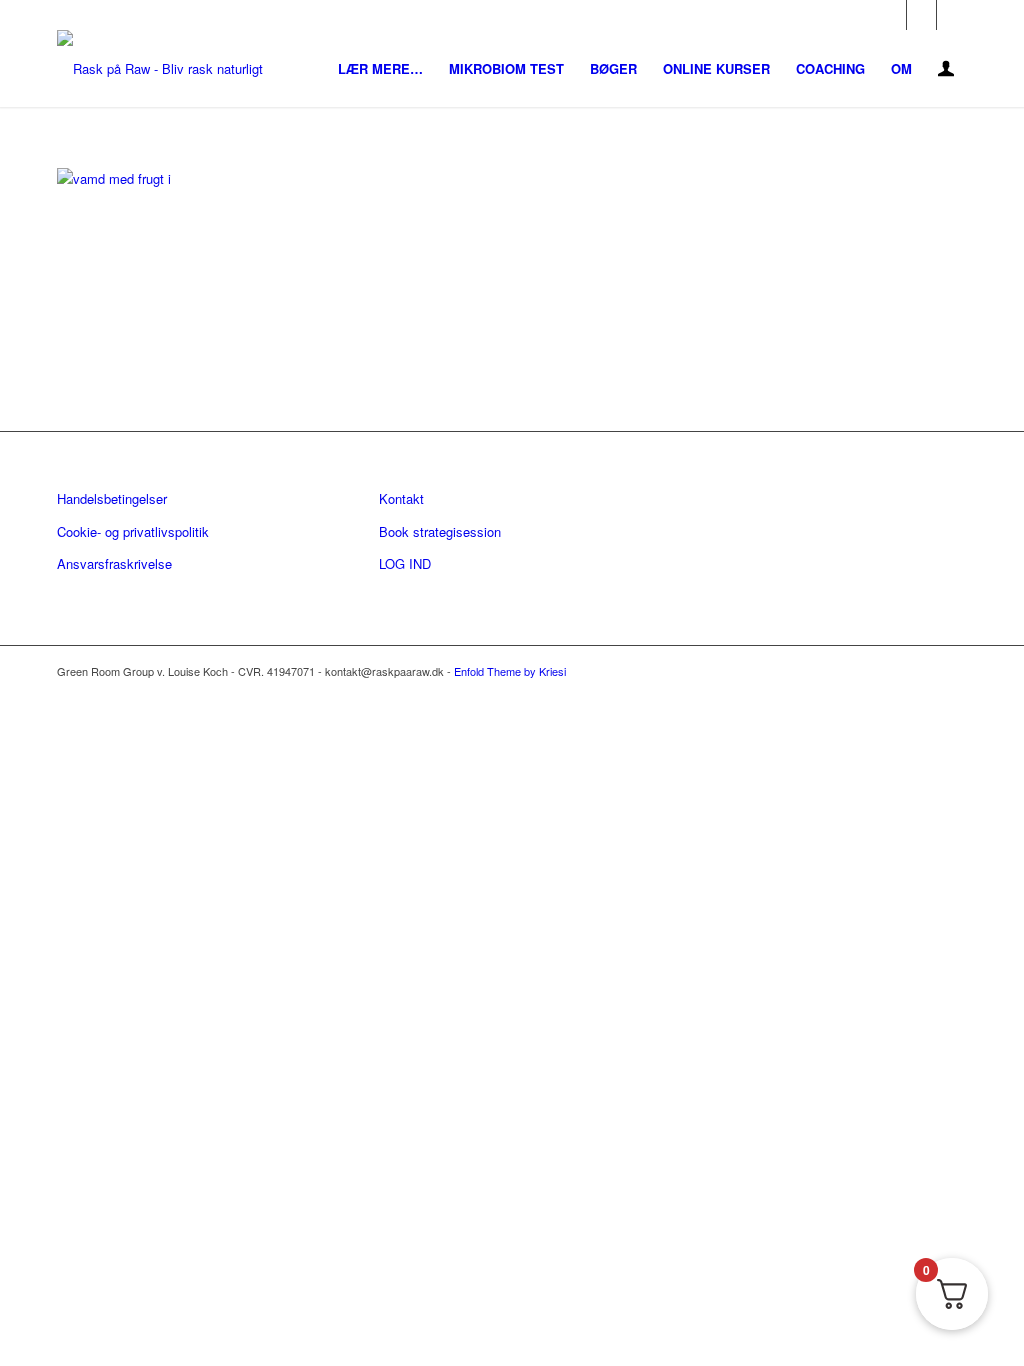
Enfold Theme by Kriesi (510, 671)
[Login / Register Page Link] (946, 70)
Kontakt (401, 498)
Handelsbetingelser (112, 498)
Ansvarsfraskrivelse (114, 563)
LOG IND (405, 563)
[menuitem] (380, 68)
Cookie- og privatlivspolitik (133, 531)
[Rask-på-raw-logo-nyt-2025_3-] (160, 68)
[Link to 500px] (952, 15)
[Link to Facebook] (891, 15)
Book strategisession (440, 531)
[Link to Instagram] (921, 15)
